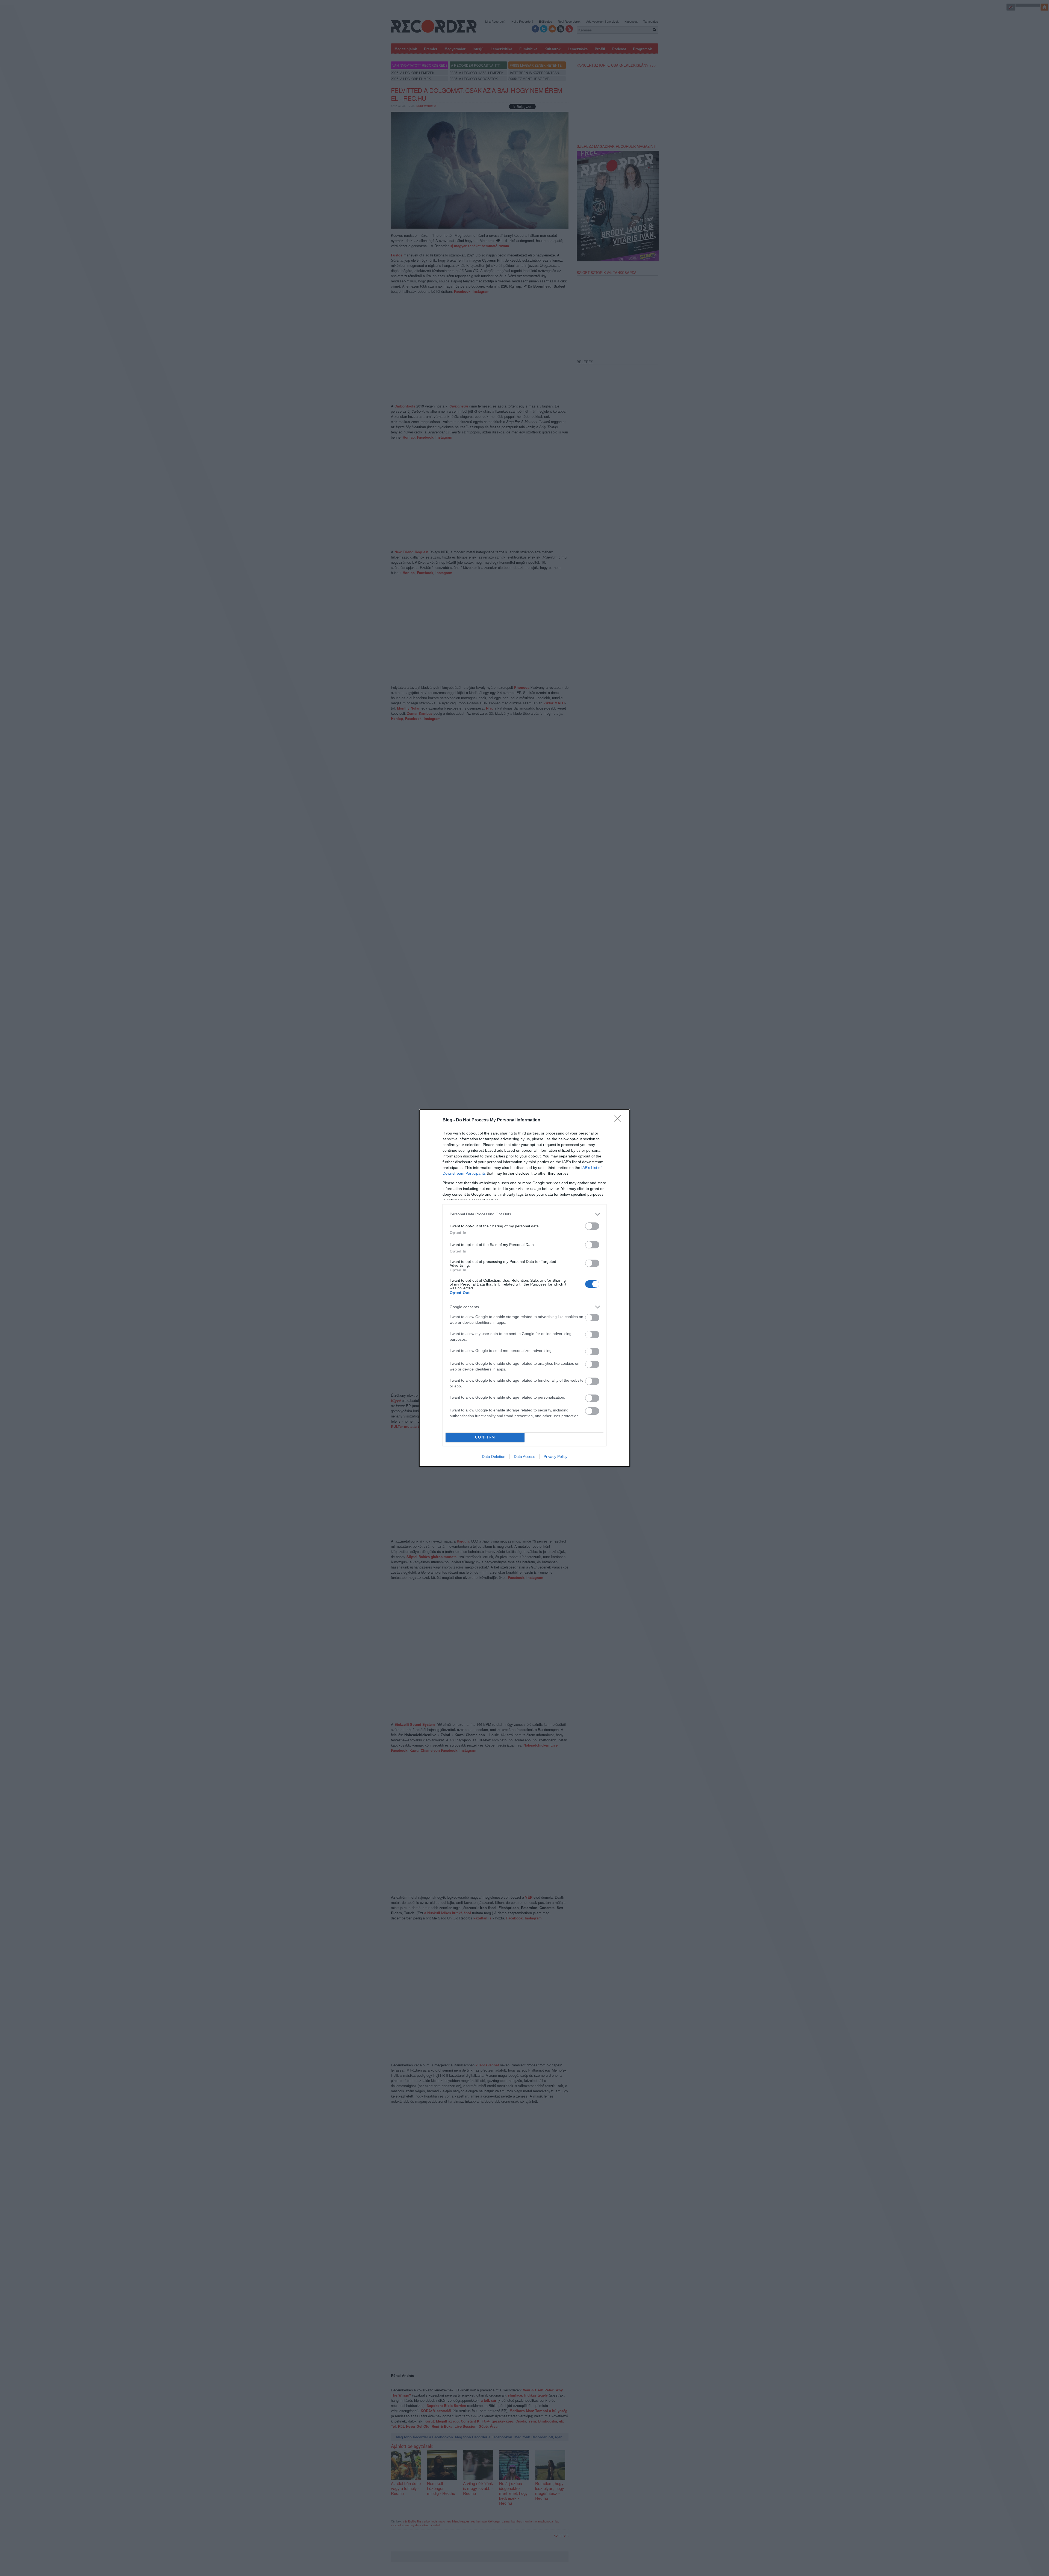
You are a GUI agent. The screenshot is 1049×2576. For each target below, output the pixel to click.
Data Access (524, 1457)
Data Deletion (494, 1457)
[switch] (592, 1226)
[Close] (619, 1120)
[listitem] (524, 1214)
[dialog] (524, 1288)
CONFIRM (485, 1437)
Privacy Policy (556, 1457)
